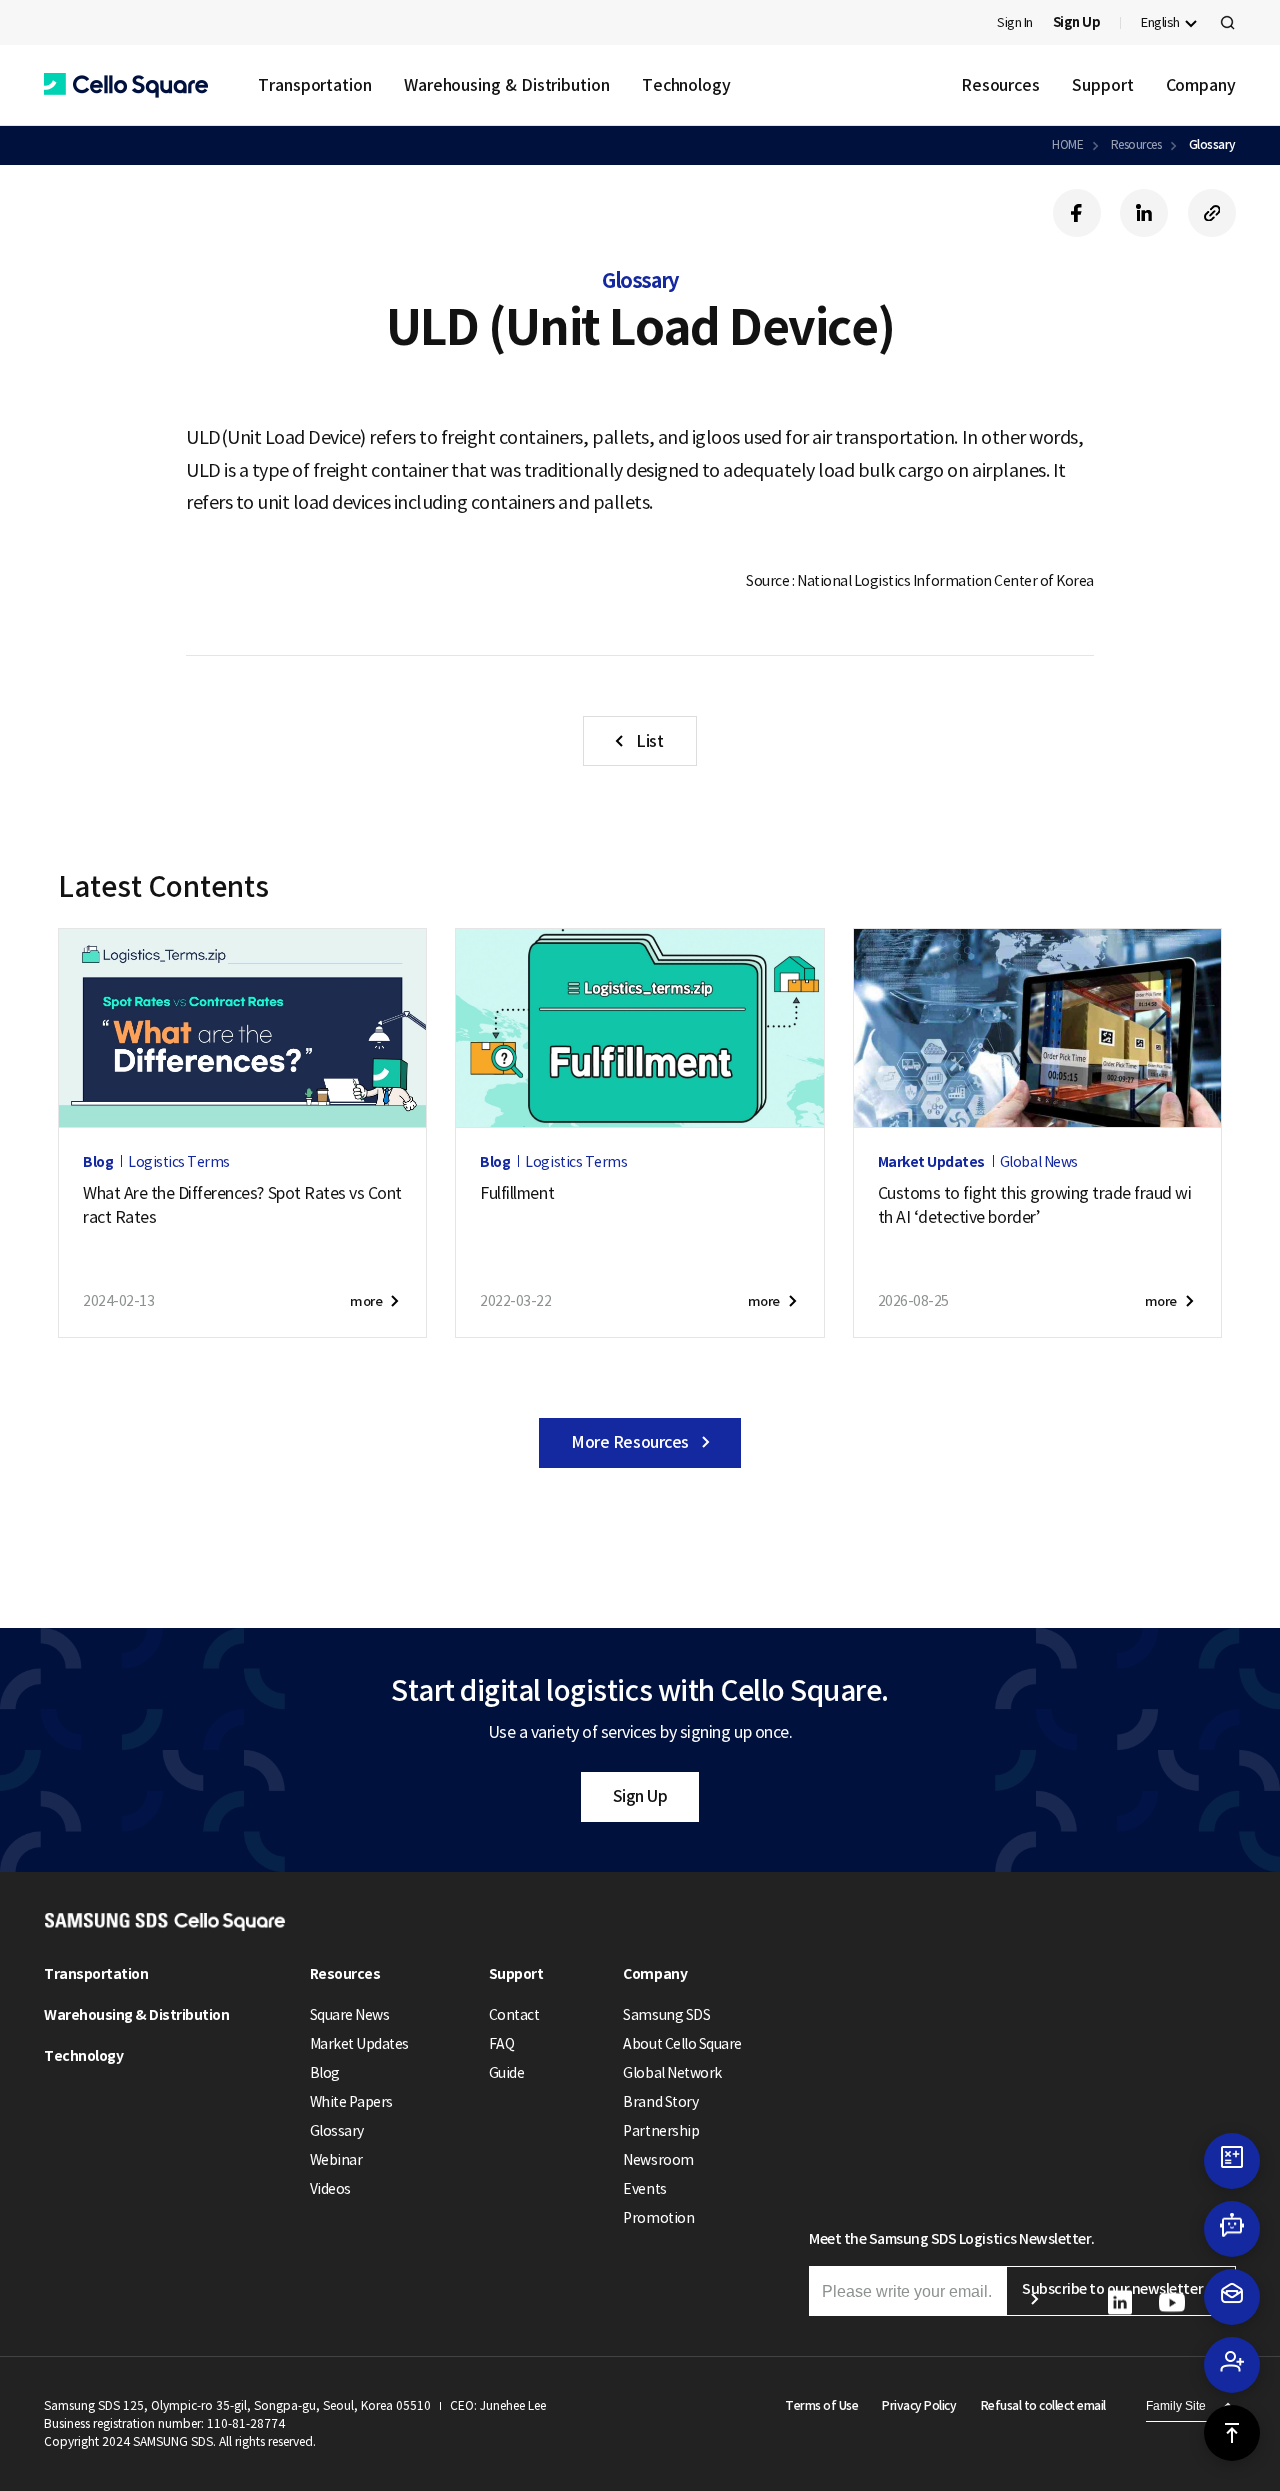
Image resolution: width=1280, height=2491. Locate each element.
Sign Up (640, 1796)
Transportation (315, 85)
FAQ (502, 2044)
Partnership (661, 2131)
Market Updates (359, 2044)
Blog (325, 2073)
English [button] (1160, 22)
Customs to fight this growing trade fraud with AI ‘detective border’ (1035, 1205)
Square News (350, 2015)
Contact (514, 2015)
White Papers (351, 2102)
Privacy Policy (919, 2405)
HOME (1067, 144)
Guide (507, 2073)
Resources (1000, 85)
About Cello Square (682, 2044)
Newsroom (658, 2160)
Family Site (1176, 2406)
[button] (126, 85)
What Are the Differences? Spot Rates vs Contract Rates (242, 1205)
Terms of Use (821, 2405)
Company (1201, 85)
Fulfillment (517, 1193)
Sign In (1015, 22)
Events (644, 2189)
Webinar (336, 2160)
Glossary (1212, 144)
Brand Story (660, 2102)
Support (1102, 85)
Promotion (658, 2218)
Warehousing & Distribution (507, 85)
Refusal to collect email (1043, 2405)
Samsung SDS (666, 2015)
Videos (330, 2189)
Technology (686, 85)
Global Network (672, 2073)
